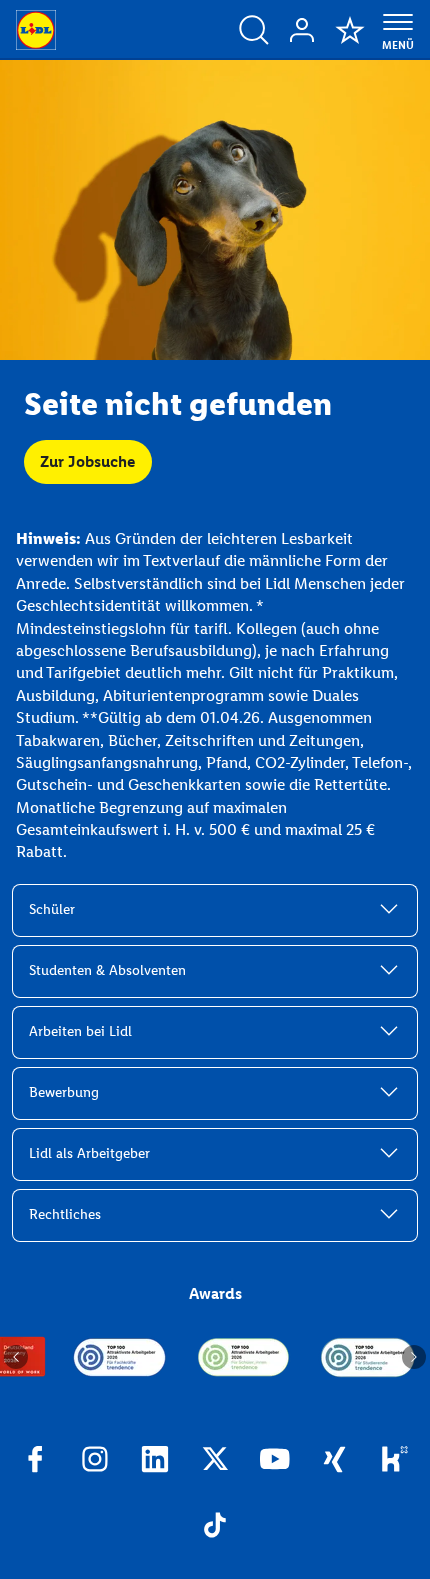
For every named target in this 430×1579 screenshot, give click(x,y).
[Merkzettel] (350, 30)
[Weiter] (414, 1357)
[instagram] (95, 1462)
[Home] (36, 30)
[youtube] (275, 1462)
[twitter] (215, 1462)
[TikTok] (215, 1528)
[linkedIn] (155, 1462)
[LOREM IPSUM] (120, 1357)
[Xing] (335, 1462)
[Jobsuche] (254, 30)
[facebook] (35, 1462)
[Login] (302, 30)
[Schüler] (244, 1357)
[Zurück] (16, 1357)
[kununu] (395, 1462)
